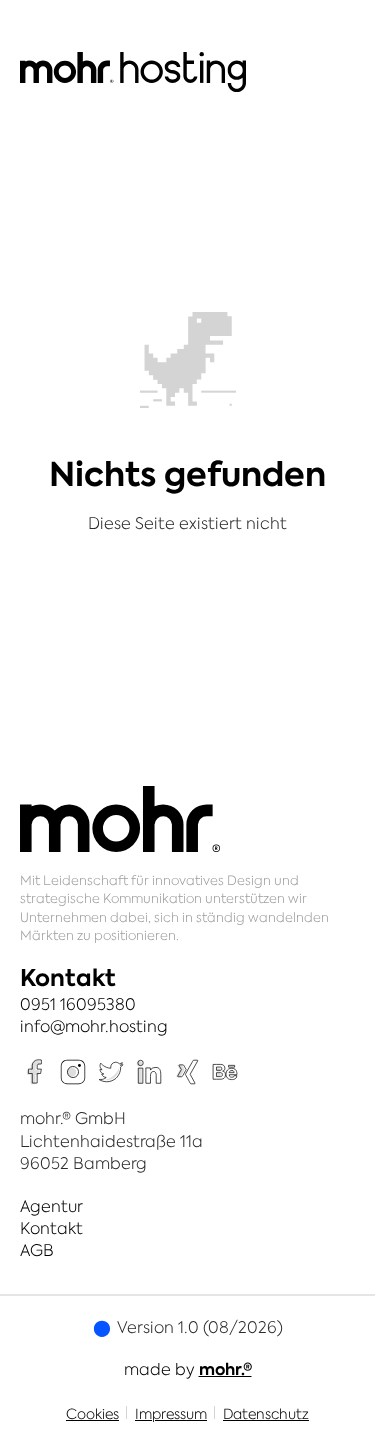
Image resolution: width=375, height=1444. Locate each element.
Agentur (51, 1206)
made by (188, 1369)
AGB (37, 1250)
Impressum (171, 1414)
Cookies (92, 1414)
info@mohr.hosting (94, 1026)
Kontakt (51, 1228)
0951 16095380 (78, 1004)
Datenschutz (266, 1414)
